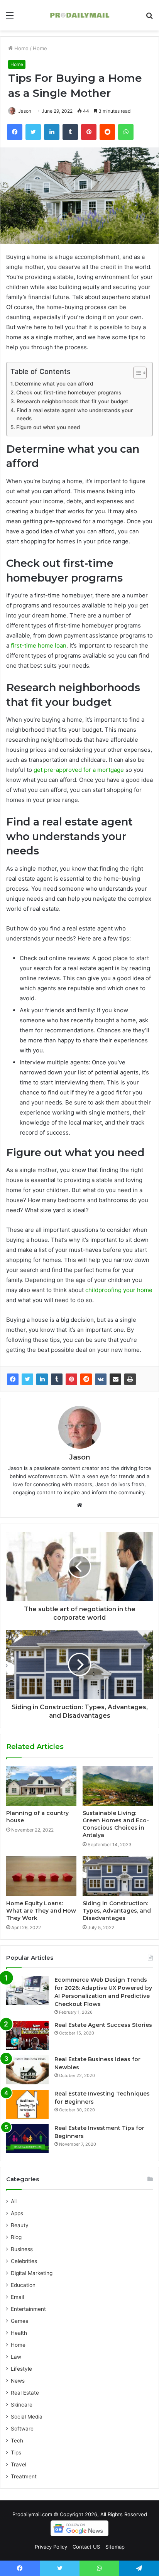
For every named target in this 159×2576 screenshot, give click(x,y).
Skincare (22, 2405)
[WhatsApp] (126, 132)
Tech (17, 2441)
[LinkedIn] (52, 132)
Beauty (20, 2225)
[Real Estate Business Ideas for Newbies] (27, 2070)
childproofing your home (119, 1290)
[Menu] (10, 18)
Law (16, 2357)
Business (22, 2249)
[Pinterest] (89, 132)
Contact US (86, 2547)
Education (23, 2285)
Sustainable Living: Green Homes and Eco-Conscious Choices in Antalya (116, 1824)
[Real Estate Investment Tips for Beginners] (27, 2139)
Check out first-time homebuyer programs (69, 392)
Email (17, 2297)
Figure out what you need (48, 427)
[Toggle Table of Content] (136, 373)
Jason (25, 111)
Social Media (27, 2417)
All (14, 2201)
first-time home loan (39, 645)
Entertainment (28, 2309)
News (18, 2381)
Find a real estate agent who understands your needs (75, 414)
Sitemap (115, 2547)
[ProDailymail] (79, 15)
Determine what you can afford (54, 384)
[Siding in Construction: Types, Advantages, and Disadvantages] (118, 1876)
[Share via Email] (115, 1379)
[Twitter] (33, 132)
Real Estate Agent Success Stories (103, 2025)
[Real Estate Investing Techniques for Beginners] (27, 2104)
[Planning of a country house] (41, 1786)
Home (21, 48)
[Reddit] (107, 132)
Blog (16, 2237)
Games (19, 2321)
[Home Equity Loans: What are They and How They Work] (41, 1876)
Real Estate (25, 2393)
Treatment (24, 2476)
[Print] (130, 1379)
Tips (16, 2453)
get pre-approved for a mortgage (79, 770)
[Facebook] (15, 132)
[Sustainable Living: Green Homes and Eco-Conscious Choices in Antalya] (118, 1786)
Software (22, 2429)
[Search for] (149, 18)
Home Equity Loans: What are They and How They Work (41, 1911)
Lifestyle (21, 2369)
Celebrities (24, 2261)
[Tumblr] (70, 132)
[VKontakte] (101, 1379)
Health (19, 2333)
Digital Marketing (32, 2273)
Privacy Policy (51, 2547)
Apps (17, 2213)
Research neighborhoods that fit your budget (72, 401)
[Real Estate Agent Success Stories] (27, 2036)
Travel (19, 2464)
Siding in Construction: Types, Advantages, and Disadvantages (117, 1911)
